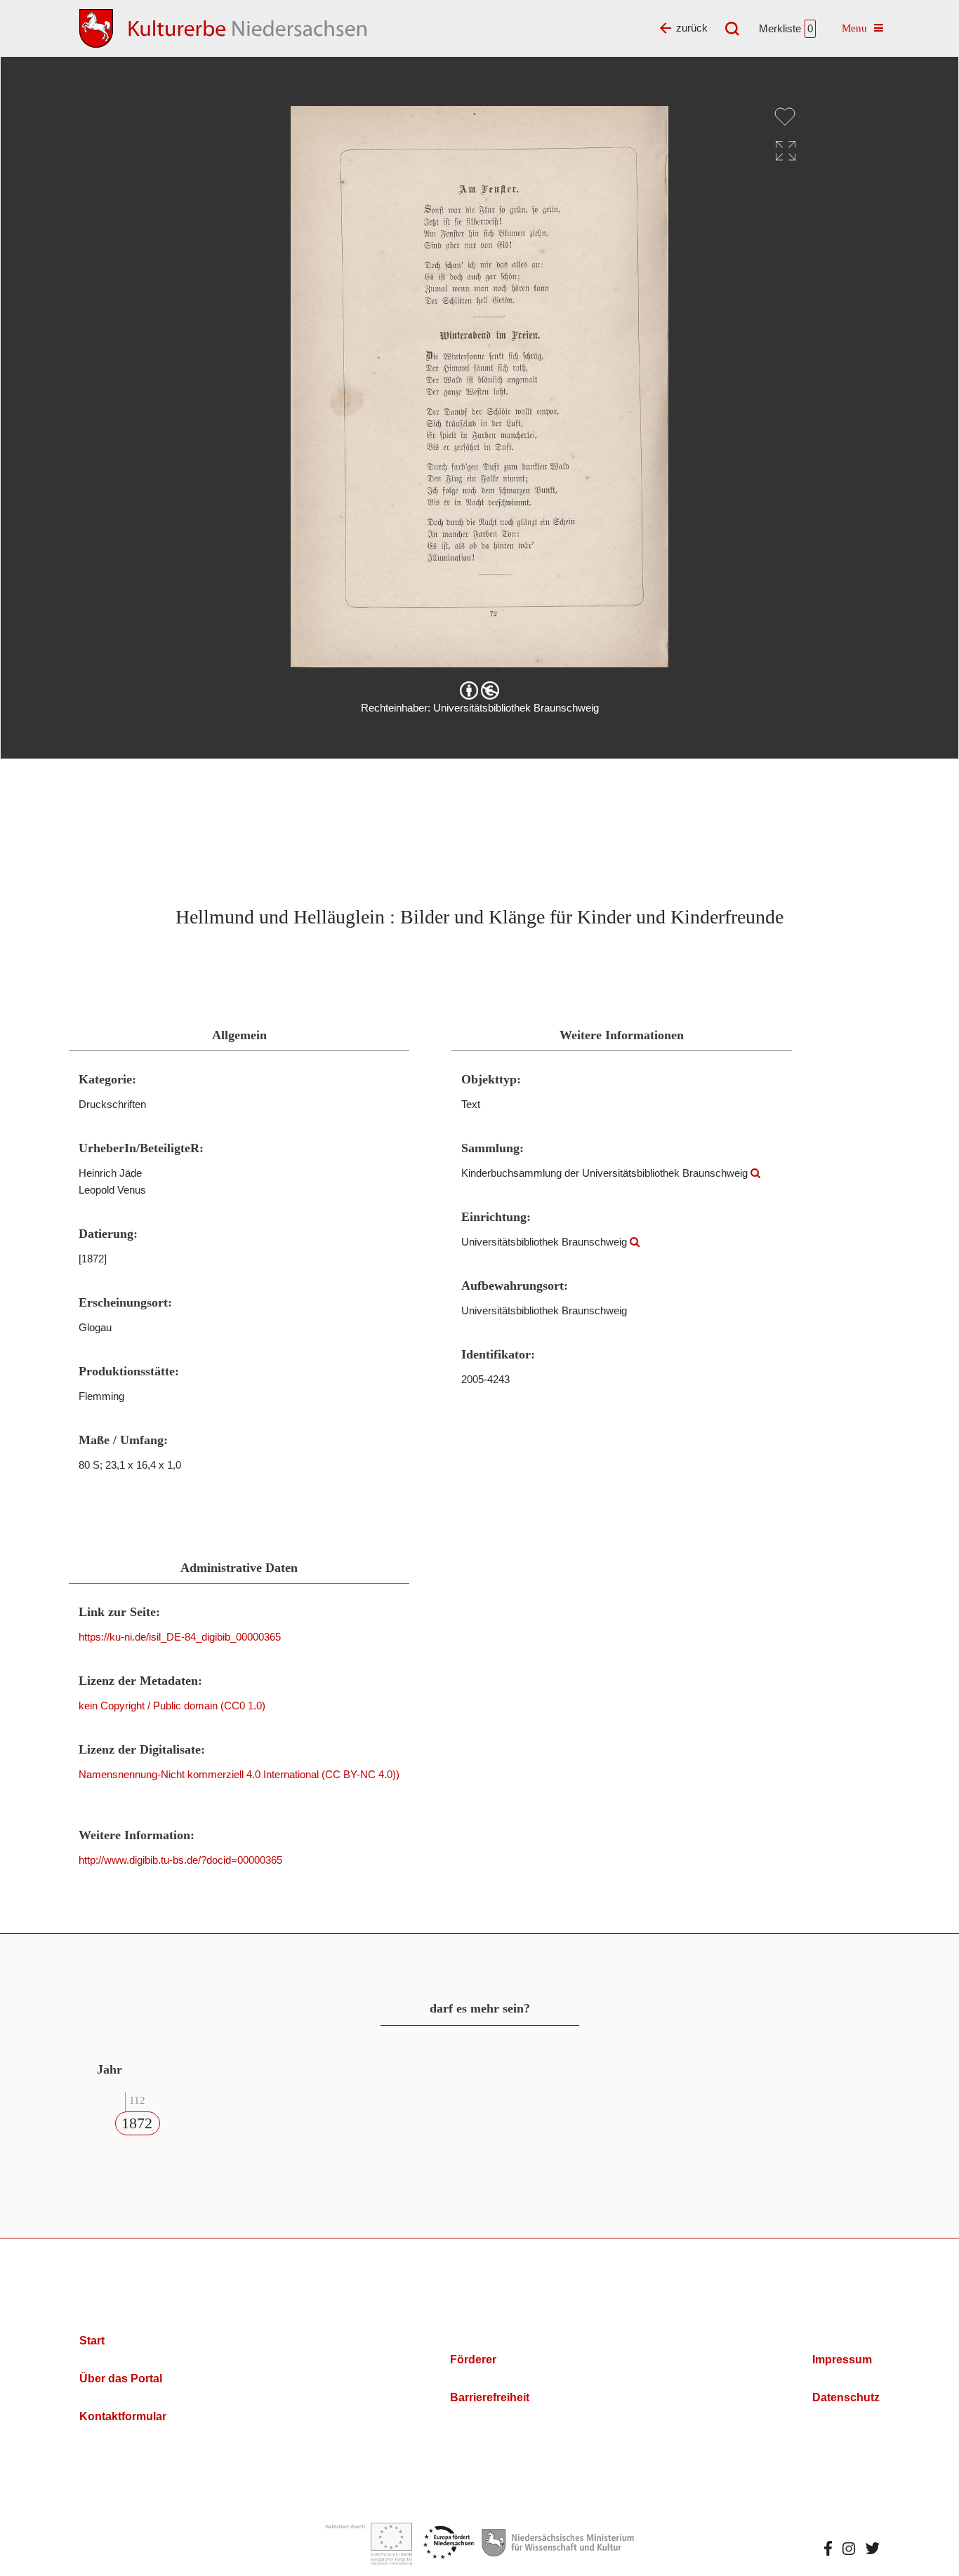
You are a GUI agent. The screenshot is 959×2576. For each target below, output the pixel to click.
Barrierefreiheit (490, 2397)
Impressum (842, 2360)
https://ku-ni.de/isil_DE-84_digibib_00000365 (180, 1637)
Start (92, 2341)
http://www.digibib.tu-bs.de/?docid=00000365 (180, 1860)
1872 (137, 2123)
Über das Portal (121, 2378)
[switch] (785, 116)
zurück (692, 28)
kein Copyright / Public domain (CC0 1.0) (172, 1706)
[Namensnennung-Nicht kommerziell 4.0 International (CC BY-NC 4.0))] (479, 690)
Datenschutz (846, 2397)
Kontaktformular (123, 2416)
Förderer (473, 2360)
